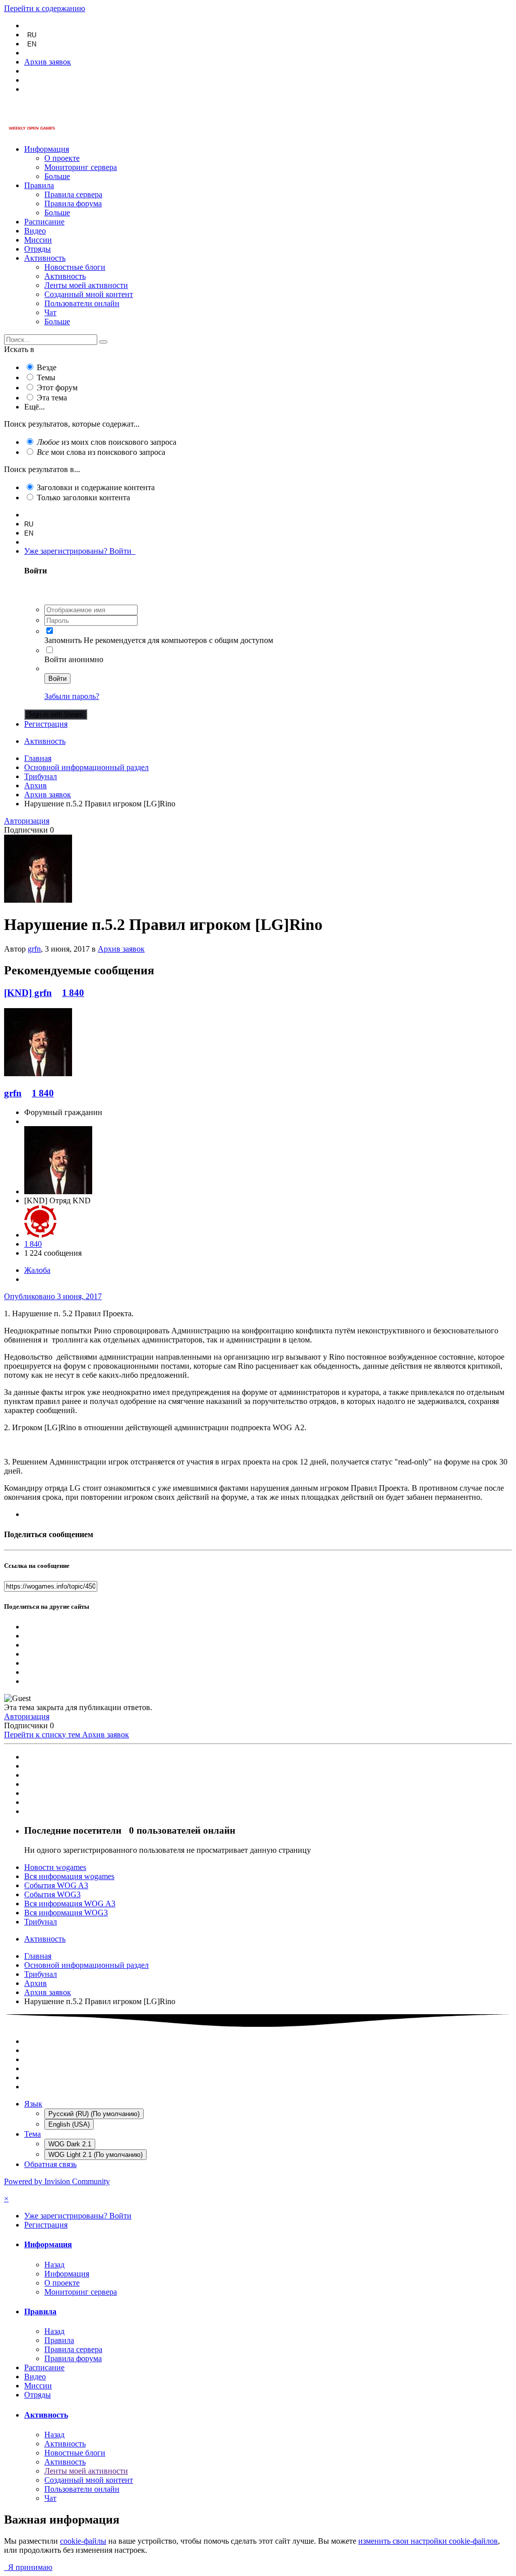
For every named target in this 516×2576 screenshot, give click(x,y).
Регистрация (46, 724)
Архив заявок (121, 949)
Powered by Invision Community (57, 2181)
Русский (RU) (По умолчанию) (94, 2114)
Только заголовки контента (83, 497)
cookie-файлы (83, 2541)
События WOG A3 (56, 1885)
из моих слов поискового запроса (107, 442)
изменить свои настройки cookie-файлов (428, 2541)
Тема (33, 2134)
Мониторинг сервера (81, 167)
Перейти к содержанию (45, 8)
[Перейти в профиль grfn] (38, 900)
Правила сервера (73, 194)
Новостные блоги (75, 267)
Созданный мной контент (89, 294)
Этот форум (57, 388)
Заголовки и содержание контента (96, 487)
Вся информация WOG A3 (70, 1904)
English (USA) (69, 2124)
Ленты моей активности (86, 285)
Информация (47, 149)
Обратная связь (50, 2164)
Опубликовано (53, 1296)
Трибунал (41, 1922)
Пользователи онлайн (82, 303)
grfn (34, 949)
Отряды (38, 249)
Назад (54, 2265)
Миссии (38, 240)
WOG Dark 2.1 (70, 2144)
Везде (47, 367)
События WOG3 (52, 1894)
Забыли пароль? (72, 696)
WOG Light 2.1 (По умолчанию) (95, 2155)
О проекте (62, 158)
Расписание (44, 222)
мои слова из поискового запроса (101, 452)
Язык (33, 2104)
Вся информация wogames (69, 1876)
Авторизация (27, 821)
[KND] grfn (28, 993)
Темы (46, 377)
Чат (50, 312)
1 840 (73, 993)
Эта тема (52, 398)
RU (32, 35)
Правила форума (73, 203)
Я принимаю (28, 2567)
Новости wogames (55, 1867)
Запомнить (63, 640)
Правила (39, 185)
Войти (57, 679)
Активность (45, 258)
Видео (35, 231)
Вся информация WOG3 (66, 1913)
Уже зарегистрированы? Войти (80, 551)
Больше (57, 176)
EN (32, 44)
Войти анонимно (74, 659)
